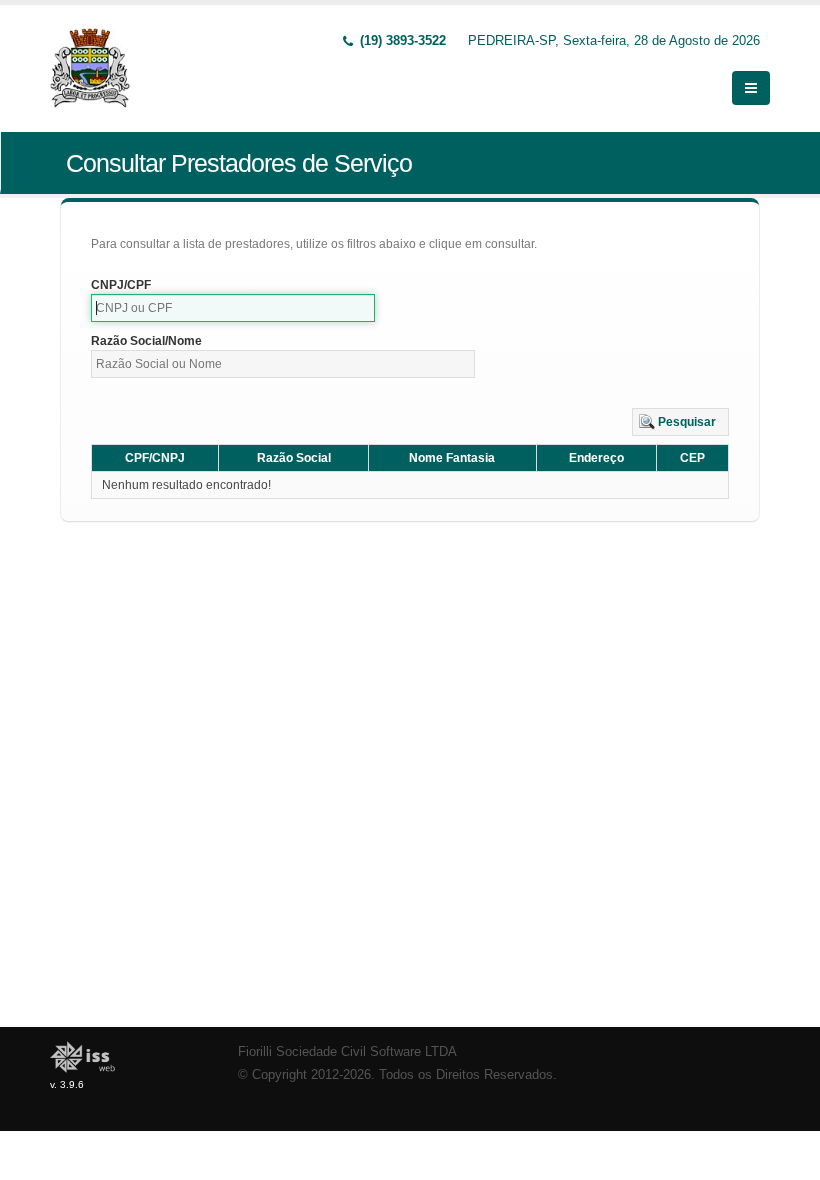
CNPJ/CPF (121, 285)
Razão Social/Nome (146, 341)
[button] (680, 422)
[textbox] (233, 308)
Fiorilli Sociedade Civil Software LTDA (347, 1052)
